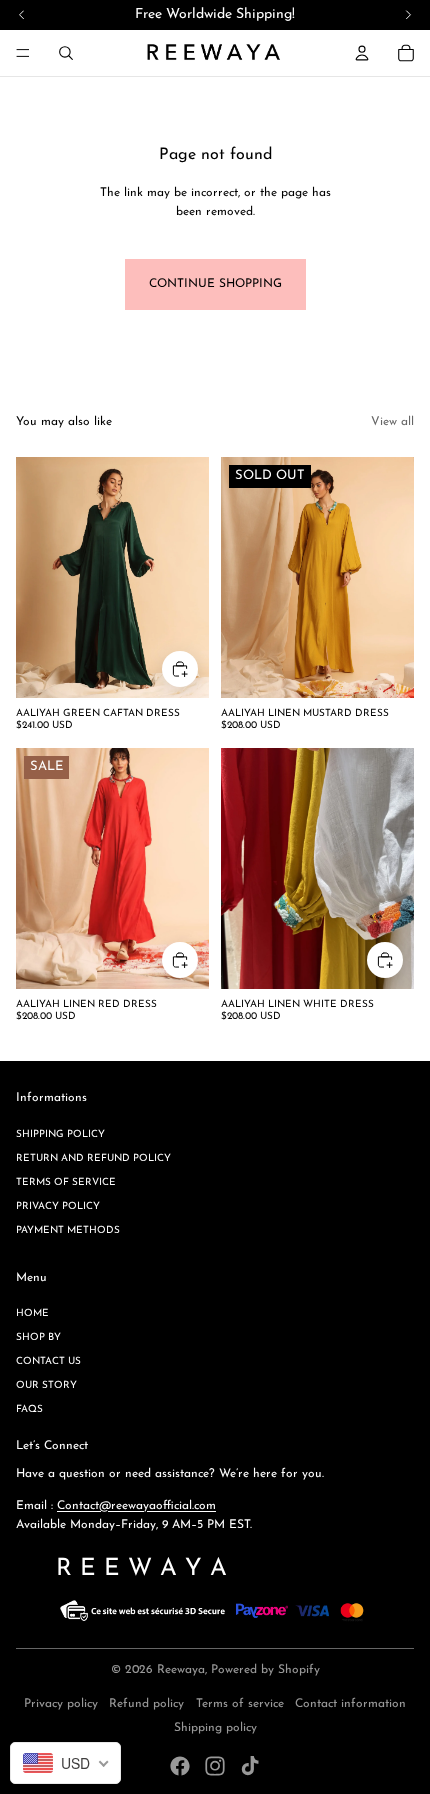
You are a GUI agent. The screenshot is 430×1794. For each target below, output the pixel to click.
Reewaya (181, 1670)
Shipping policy (60, 1134)
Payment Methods (68, 1230)
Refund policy (146, 1704)
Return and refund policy (93, 1158)
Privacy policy (58, 1206)
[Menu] (23, 53)
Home (32, 1313)
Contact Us (48, 1361)
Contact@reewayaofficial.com (136, 1506)
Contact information (350, 1704)
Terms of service (66, 1182)
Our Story (46, 1385)
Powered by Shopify (265, 1670)
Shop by (38, 1337)
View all (392, 422)
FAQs (29, 1409)
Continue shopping (215, 284)
